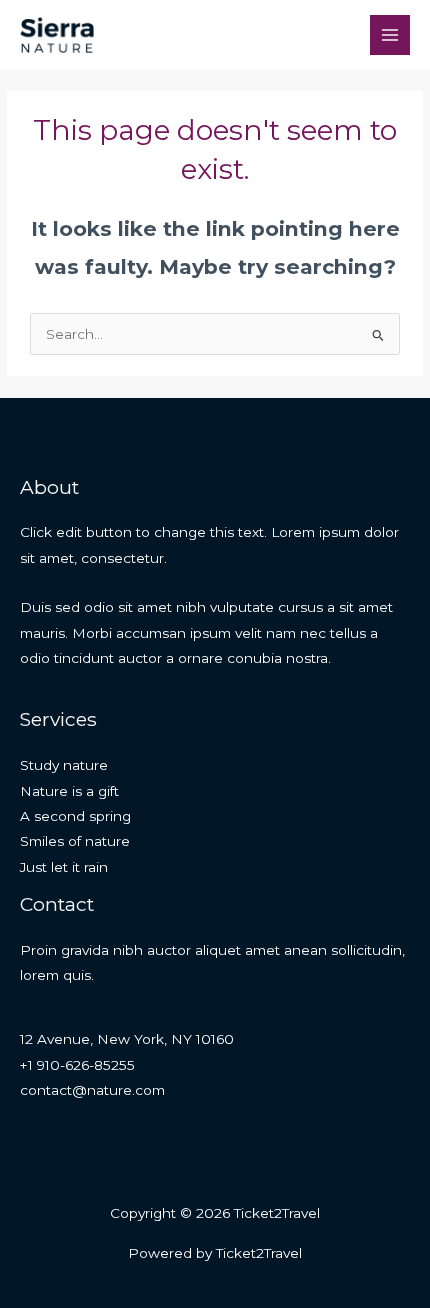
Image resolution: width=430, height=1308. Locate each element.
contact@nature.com (92, 1090)
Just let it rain (64, 867)
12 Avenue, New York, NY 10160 (127, 1039)
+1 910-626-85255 (77, 1065)
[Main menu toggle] (390, 35)
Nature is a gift (69, 791)
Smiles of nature (75, 841)
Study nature (64, 765)
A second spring (75, 816)
